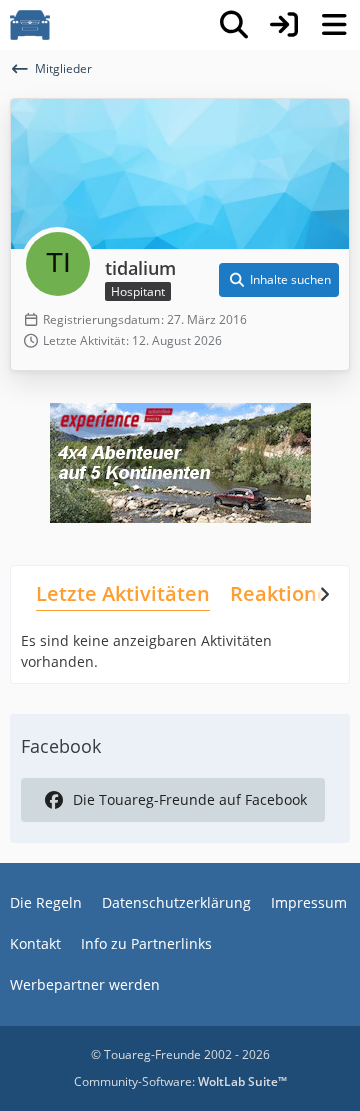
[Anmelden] (284, 25)
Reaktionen (286, 593)
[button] (279, 280)
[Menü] (334, 25)
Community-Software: (180, 1081)
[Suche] (234, 25)
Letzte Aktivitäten (123, 593)
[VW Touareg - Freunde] (30, 25)
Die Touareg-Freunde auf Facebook (190, 799)
